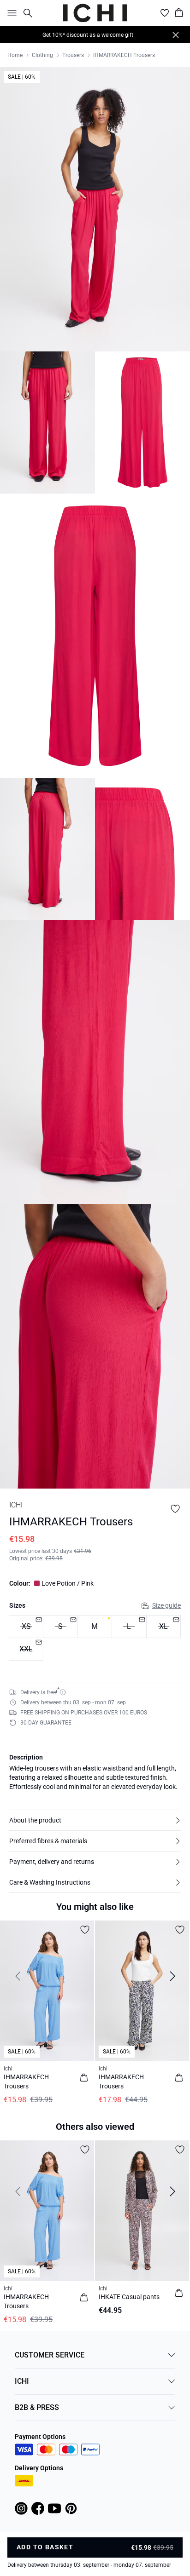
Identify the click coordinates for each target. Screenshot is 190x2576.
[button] (95, 1820)
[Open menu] (10, 13)
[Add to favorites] (175, 1509)
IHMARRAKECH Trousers (124, 55)
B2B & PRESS (37, 2407)
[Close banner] (176, 35)
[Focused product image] (95, 209)
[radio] (95, 1627)
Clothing (42, 55)
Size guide (166, 1605)
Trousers (73, 55)
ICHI (22, 2381)
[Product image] (47, 423)
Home (15, 55)
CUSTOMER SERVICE (50, 2355)
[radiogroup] (95, 1638)
